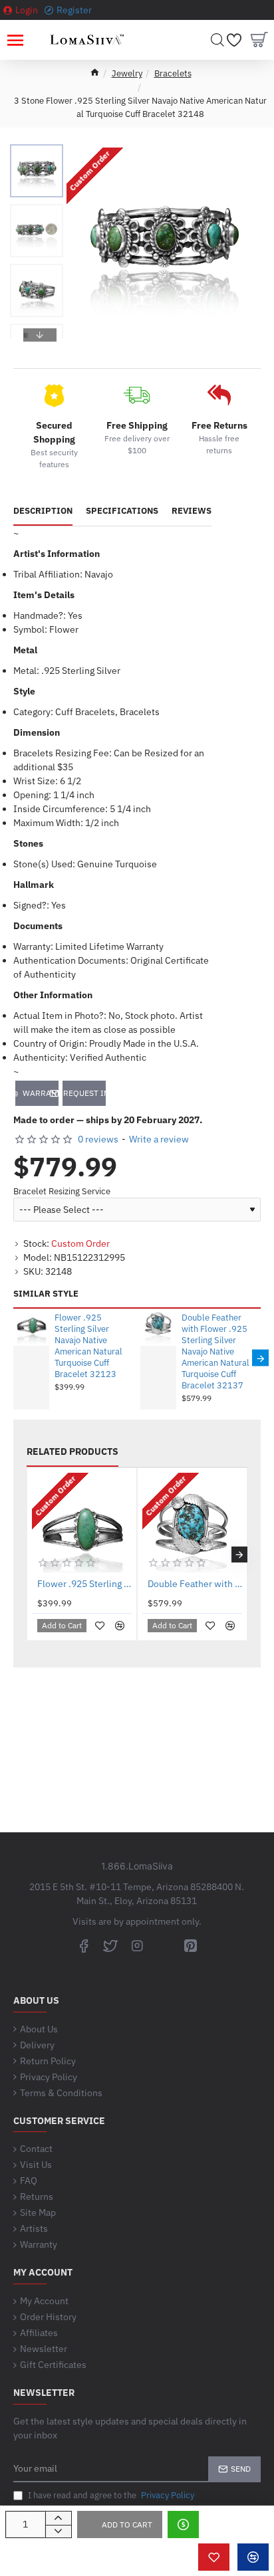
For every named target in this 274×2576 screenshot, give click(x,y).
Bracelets (173, 73)
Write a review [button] (159, 1139)
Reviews (192, 511)
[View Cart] (259, 40)
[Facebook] (84, 1945)
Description (43, 511)
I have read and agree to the (110, 2495)
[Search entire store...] (217, 40)
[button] (40, 154)
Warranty (41, 1093)
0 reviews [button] (98, 1139)
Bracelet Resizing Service (62, 1192)
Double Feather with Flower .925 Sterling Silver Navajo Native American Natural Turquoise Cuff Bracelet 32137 (215, 1351)
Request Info (84, 1093)
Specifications (122, 511)
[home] (95, 72)
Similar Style (46, 1294)
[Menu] (15, 40)
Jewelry (127, 73)
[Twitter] (110, 1945)
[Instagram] (137, 1945)
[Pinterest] (190, 1945)
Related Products (72, 1452)
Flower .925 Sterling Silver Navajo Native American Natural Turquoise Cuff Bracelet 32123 (88, 1346)
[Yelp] (164, 1945)
